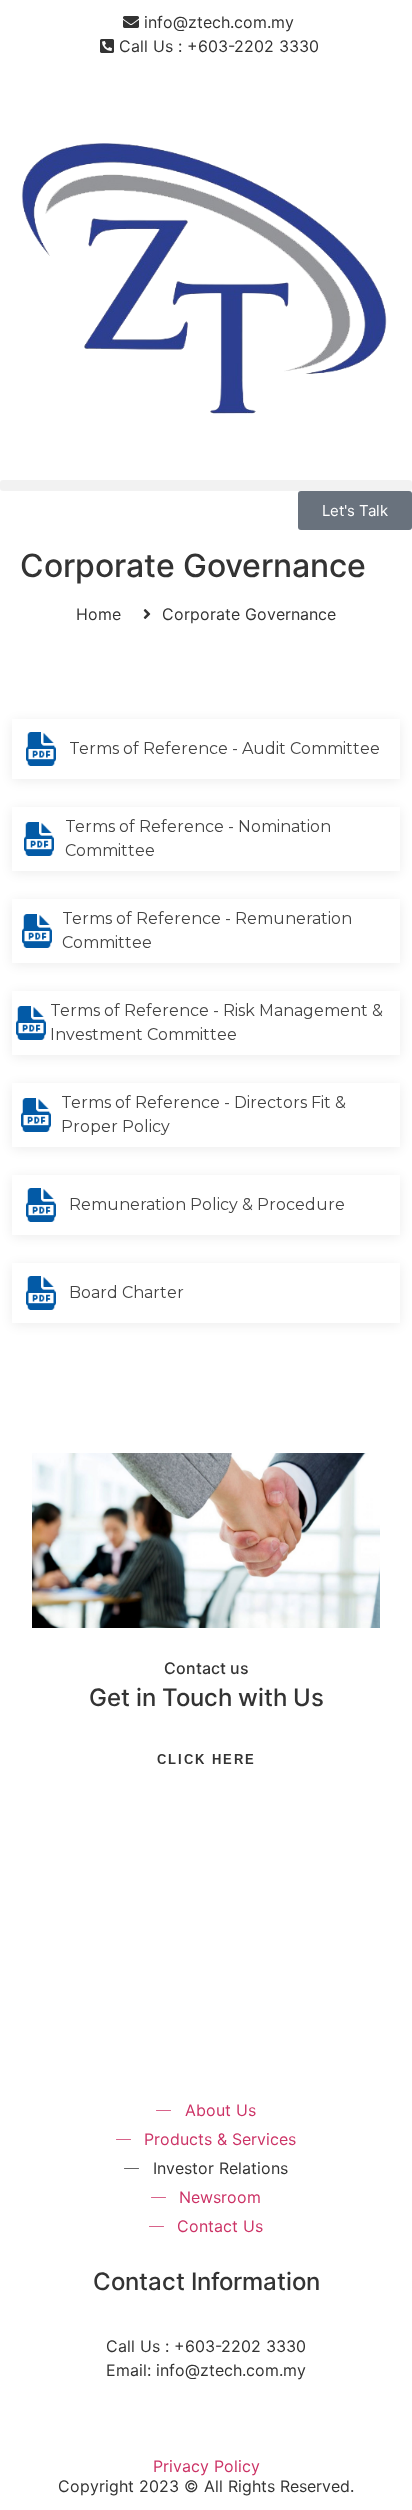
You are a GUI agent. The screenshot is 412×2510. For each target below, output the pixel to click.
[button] (206, 485)
